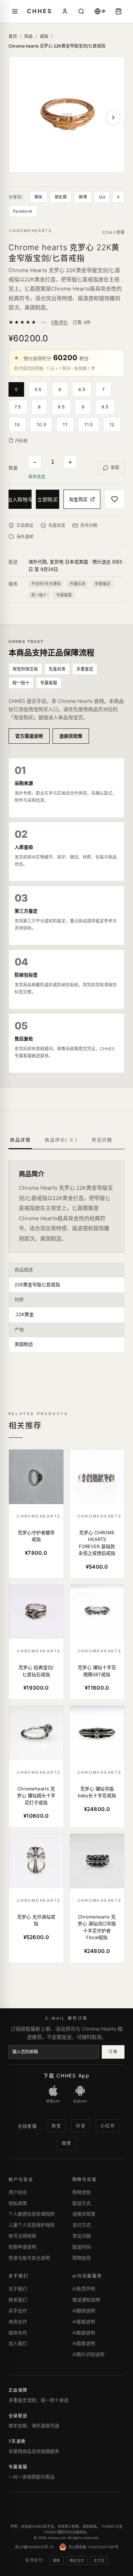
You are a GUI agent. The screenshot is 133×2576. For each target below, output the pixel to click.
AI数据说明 (84, 2333)
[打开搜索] (81, 11)
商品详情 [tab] (20, 1140)
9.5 (105, 407)
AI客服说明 (84, 2322)
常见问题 (82, 2236)
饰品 (28, 36)
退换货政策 (71, 736)
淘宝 (56, 2126)
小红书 (107, 2126)
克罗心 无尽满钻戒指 (36, 1920)
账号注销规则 (22, 2236)
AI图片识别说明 (88, 2354)
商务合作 (18, 2322)
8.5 (61, 407)
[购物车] (118, 11)
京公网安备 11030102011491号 (93, 2547)
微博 (83, 197)
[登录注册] (65, 11)
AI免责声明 (84, 2289)
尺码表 (21, 441)
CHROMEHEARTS (31, 231)
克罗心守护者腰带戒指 (36, 1536)
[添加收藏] (115, 499)
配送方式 (82, 2203)
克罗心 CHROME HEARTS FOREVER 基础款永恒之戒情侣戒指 (97, 1543)
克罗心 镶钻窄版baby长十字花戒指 (97, 1792)
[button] (19, 389)
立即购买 (48, 499)
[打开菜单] (15, 11)
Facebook (23, 211)
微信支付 (77, 2560)
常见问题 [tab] (102, 1140)
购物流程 (82, 2192)
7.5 (18, 407)
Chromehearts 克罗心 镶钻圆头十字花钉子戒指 (36, 1796)
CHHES (39, 11)
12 (112, 425)
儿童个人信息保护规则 (32, 2225)
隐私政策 (18, 2203)
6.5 (82, 389)
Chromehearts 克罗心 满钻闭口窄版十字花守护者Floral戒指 (97, 1927)
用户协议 (18, 2192)
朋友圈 (61, 197)
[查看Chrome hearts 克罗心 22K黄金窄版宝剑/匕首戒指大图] (66, 114)
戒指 (44, 36)
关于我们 (18, 2289)
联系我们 (18, 2300)
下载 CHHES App (66, 2076)
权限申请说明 (22, 2247)
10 (17, 425)
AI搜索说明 (84, 2343)
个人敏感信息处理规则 (32, 2214)
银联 (57, 2560)
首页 (13, 36)
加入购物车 (20, 499)
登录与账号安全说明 (29, 2258)
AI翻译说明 (84, 2311)
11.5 (89, 425)
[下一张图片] (113, 117)
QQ (102, 197)
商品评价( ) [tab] (61, 1140)
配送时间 (82, 2247)
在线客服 (28, 2126)
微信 (38, 197)
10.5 (41, 425)
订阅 (113, 2052)
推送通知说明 (86, 2300)
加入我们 (18, 2343)
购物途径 (82, 2258)
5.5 (38, 389)
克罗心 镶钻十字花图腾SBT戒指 (97, 1671)
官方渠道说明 (29, 736)
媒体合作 (18, 2333)
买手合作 (18, 2311)
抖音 (81, 2126)
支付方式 (82, 2225)
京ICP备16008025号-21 (34, 2547)
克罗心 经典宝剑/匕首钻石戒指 (36, 1671)
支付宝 (99, 2560)
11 (65, 425)
